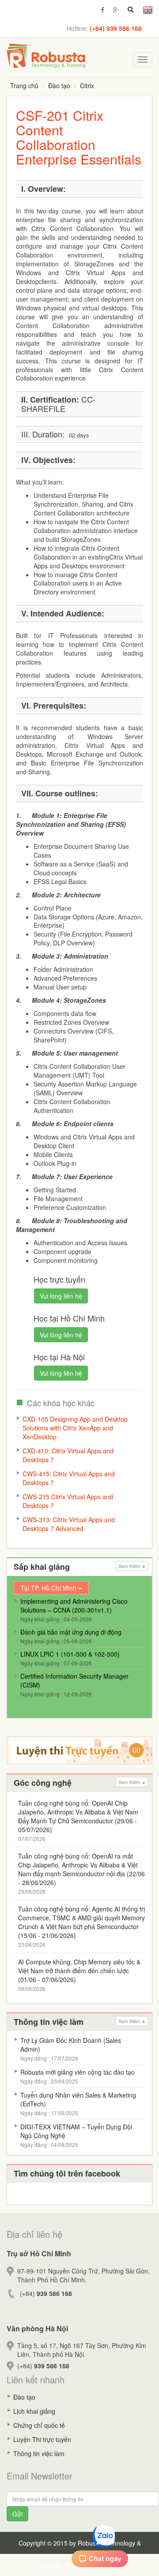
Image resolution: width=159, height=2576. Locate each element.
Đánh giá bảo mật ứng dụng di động (71, 1632)
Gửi (17, 2514)
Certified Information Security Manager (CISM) (74, 1680)
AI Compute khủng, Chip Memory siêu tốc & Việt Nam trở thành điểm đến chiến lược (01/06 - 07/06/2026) (79, 1971)
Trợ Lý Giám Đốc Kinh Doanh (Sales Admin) (71, 2045)
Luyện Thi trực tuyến (42, 2439)
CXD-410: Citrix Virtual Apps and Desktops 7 (68, 1455)
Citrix (87, 86)
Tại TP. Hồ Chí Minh (49, 1588)
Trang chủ (24, 86)
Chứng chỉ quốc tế (39, 2425)
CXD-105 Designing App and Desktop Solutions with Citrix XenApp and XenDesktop (75, 1428)
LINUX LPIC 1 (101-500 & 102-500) (70, 1654)
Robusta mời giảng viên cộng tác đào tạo (78, 2072)
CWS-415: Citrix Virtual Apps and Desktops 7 (69, 1478)
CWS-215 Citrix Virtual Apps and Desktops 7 (68, 1501)
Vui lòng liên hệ (61, 1296)
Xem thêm (130, 1566)
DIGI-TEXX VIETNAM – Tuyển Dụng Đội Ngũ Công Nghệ (76, 2131)
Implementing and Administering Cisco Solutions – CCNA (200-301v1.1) (74, 1605)
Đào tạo (59, 86)
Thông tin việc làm (39, 2453)
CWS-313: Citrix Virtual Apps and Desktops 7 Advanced (69, 1524)
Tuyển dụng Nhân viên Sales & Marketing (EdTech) (78, 2099)
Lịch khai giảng (34, 2411)
